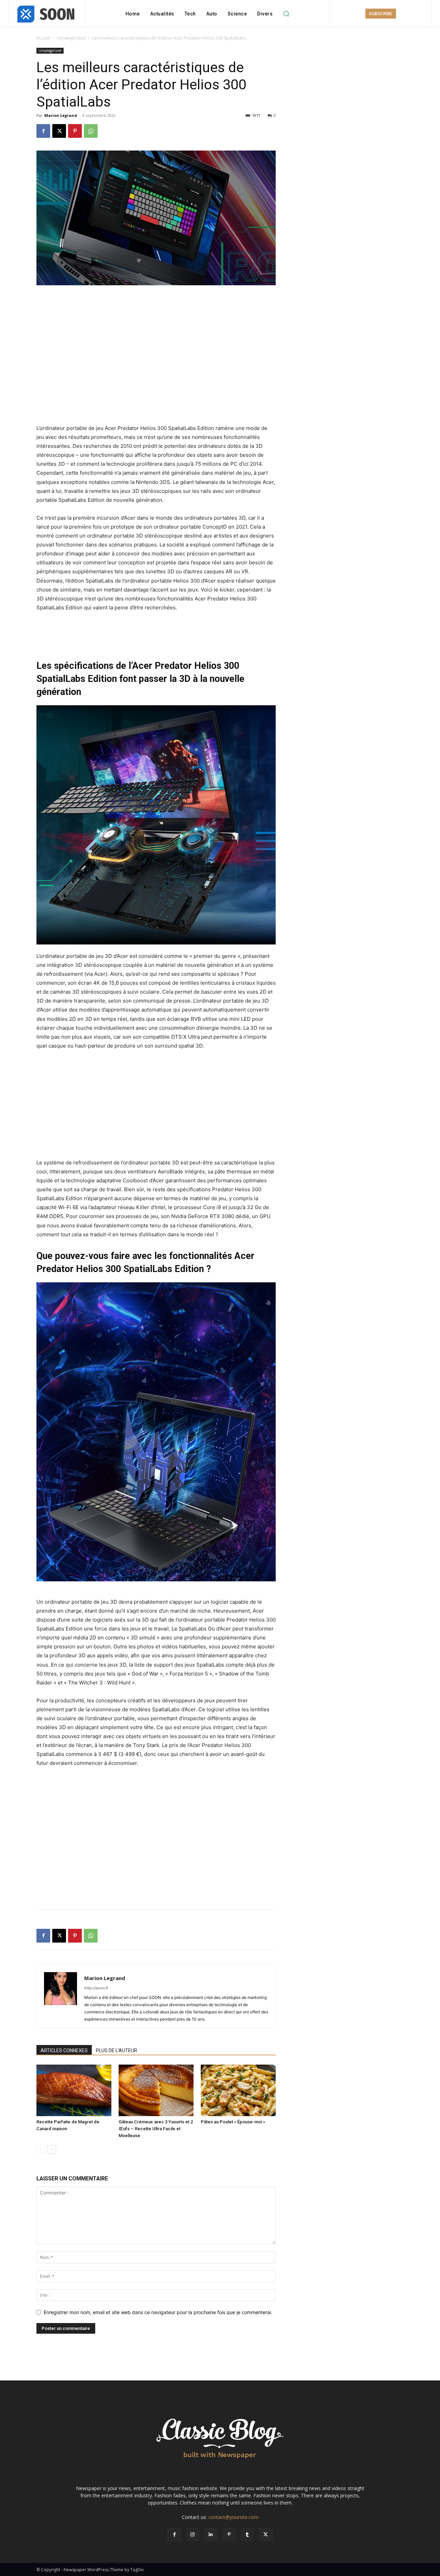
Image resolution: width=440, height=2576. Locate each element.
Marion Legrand (61, 115)
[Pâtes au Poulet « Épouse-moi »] (238, 2090)
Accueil (43, 38)
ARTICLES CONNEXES (64, 2050)
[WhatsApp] (91, 131)
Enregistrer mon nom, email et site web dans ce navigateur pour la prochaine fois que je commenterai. (158, 2312)
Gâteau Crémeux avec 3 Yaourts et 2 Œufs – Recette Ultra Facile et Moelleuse (156, 2129)
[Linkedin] (211, 2535)
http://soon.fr (96, 1988)
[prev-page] (41, 2149)
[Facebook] (43, 131)
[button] (286, 14)
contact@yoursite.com (233, 2517)
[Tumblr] (247, 2535)
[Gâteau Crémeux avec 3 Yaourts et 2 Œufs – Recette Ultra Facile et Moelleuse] (156, 2090)
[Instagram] (193, 2535)
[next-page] (52, 2149)
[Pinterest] (75, 131)
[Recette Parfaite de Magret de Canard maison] (74, 2090)
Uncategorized (71, 38)
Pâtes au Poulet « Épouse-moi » (233, 2122)
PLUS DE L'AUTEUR (117, 2050)
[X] (59, 131)
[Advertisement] (156, 305)
